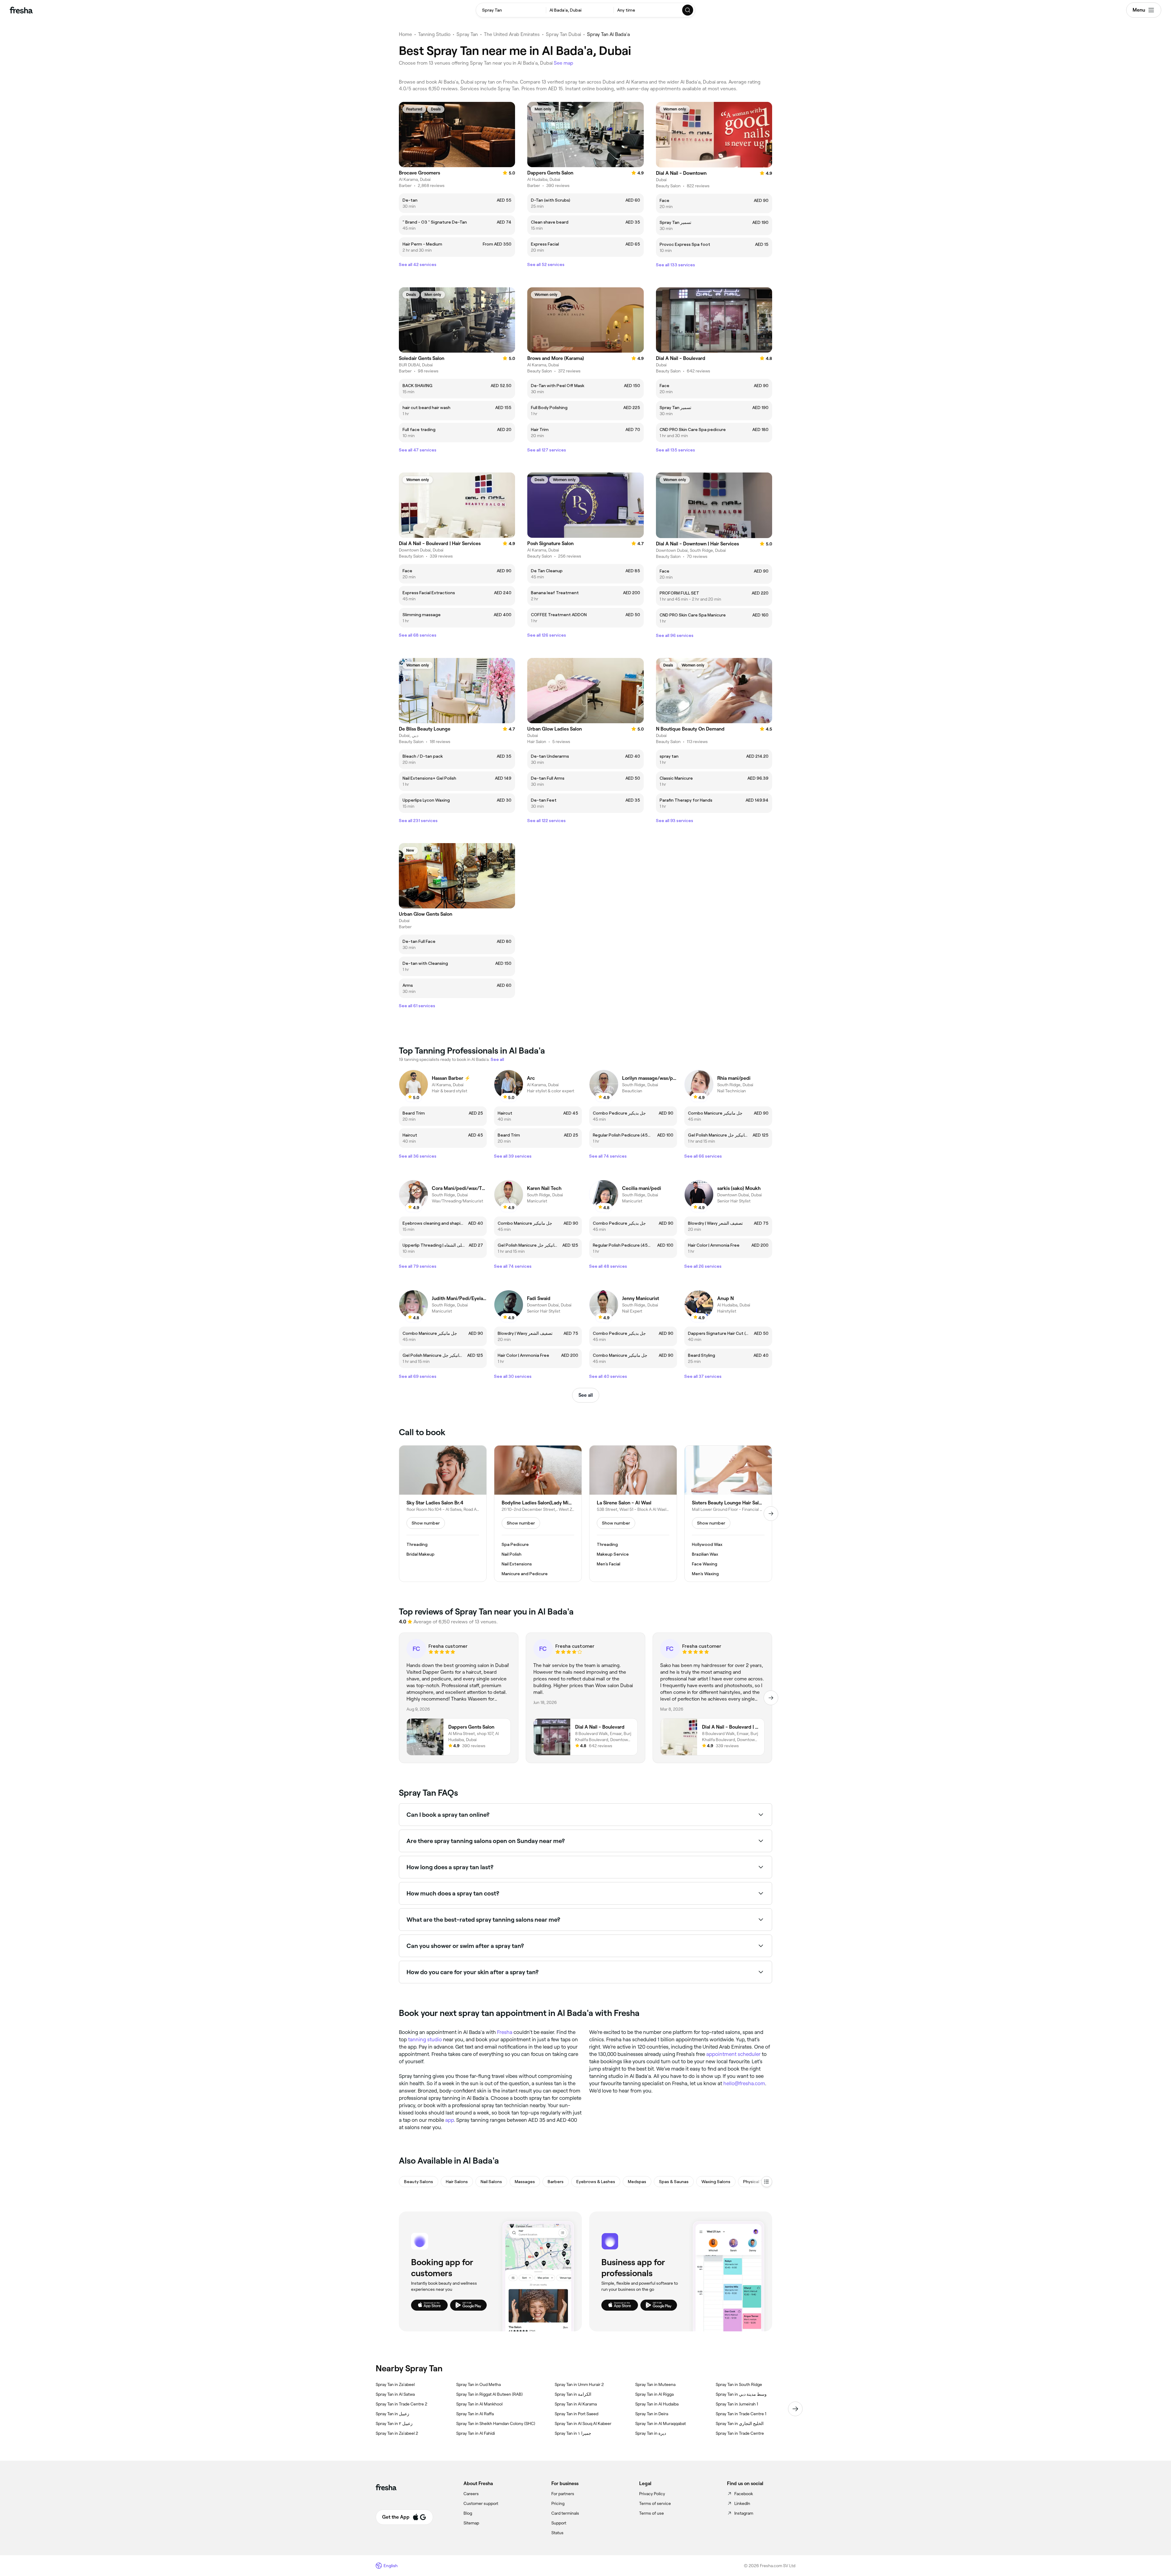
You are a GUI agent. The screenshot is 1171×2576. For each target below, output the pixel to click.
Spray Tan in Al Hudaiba (657, 2404)
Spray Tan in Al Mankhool (479, 2404)
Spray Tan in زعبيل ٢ (394, 2423)
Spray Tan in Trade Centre (740, 2433)
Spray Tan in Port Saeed (577, 2414)
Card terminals (565, 2513)
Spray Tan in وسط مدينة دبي (741, 2394)
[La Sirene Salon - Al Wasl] (633, 1514)
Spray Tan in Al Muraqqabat (661, 2423)
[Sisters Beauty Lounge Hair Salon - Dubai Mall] (728, 1514)
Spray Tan (467, 34)
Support (559, 2523)
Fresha (505, 2032)
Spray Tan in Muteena (655, 2384)
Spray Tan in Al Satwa (395, 2394)
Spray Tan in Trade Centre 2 (401, 2404)
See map (564, 63)
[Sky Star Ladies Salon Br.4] (443, 1514)
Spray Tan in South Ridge (739, 2384)
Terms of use (652, 2513)
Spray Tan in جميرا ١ (573, 2433)
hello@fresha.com (744, 2083)
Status (557, 2533)
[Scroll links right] (795, 2409)
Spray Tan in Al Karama (576, 2404)
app (449, 2120)
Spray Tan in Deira (652, 2414)
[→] (771, 1514)
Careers (471, 2494)
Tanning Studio (434, 34)
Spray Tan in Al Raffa (475, 2414)
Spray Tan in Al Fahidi (476, 2433)
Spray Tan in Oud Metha (478, 2384)
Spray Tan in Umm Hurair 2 (579, 2384)
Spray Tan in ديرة (651, 2433)
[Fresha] (21, 10)
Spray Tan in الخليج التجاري (740, 2423)
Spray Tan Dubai (563, 34)
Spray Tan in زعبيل (392, 2414)
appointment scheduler (733, 2054)
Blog (468, 2513)
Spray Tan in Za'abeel (395, 2384)
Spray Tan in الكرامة (573, 2394)
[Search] (688, 10)
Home (405, 34)
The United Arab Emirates (512, 34)
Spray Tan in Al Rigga (654, 2394)
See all (586, 1395)
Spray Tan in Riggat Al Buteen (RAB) (489, 2394)
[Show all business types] (767, 2182)
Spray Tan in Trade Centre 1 (741, 2414)
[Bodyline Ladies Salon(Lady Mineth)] (538, 1514)
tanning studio (425, 2039)
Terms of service (655, 2503)
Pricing (558, 2503)
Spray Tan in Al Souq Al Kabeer (583, 2423)
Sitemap (471, 2523)
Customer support (481, 2503)
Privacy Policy (652, 2494)
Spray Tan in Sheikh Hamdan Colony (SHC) (496, 2423)
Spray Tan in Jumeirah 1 (737, 2404)
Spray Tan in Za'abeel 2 (397, 2433)
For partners (563, 2494)
